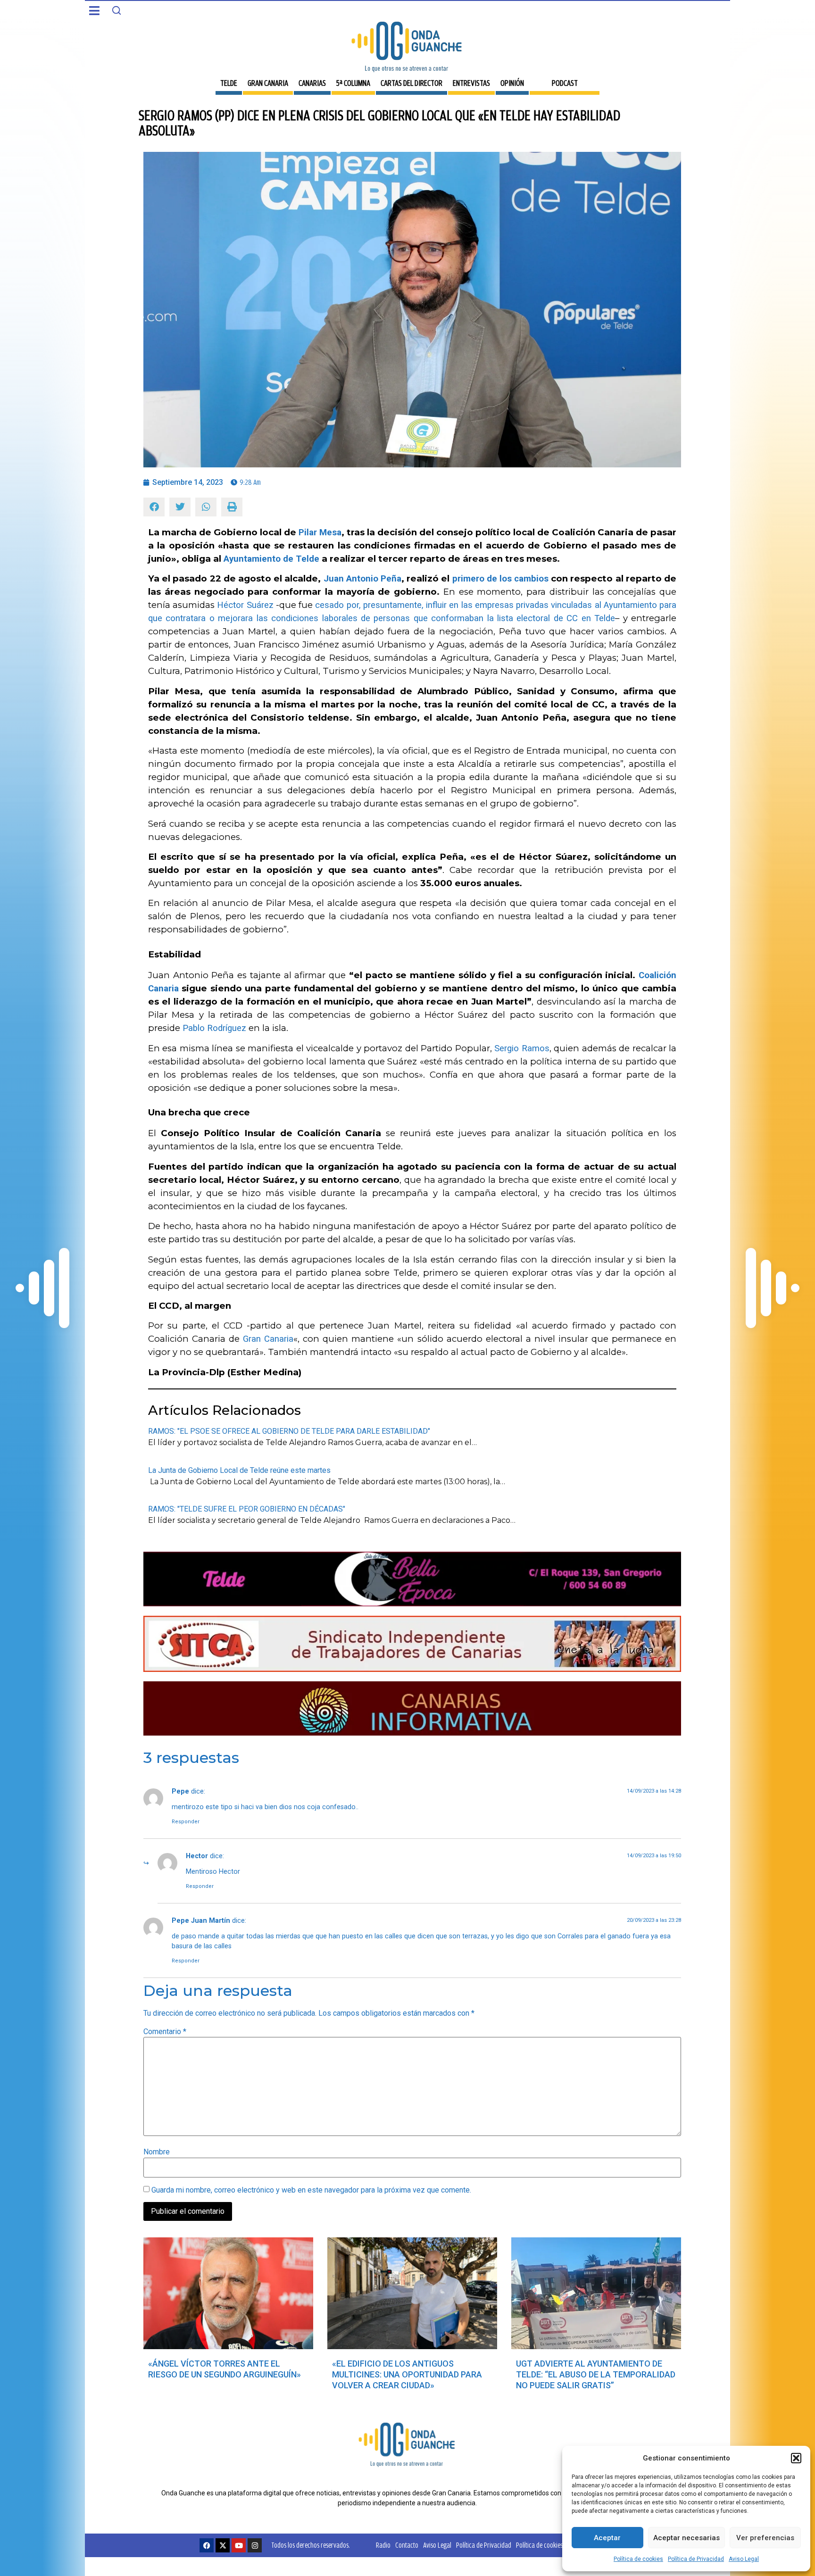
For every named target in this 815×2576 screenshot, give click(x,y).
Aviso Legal (744, 2559)
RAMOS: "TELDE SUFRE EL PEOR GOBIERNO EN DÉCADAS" (247, 1509)
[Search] (116, 10)
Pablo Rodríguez (214, 1028)
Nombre (157, 2152)
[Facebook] (207, 2545)
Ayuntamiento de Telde (271, 559)
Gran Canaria (268, 1339)
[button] (796, 2458)
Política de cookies (638, 2559)
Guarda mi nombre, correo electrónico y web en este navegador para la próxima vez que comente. (311, 2190)
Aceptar (607, 2538)
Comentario (165, 2032)
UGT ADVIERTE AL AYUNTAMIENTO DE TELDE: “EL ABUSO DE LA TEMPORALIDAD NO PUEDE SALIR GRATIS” (596, 2374)
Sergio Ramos (522, 1048)
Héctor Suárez (245, 605)
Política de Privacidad (696, 2559)
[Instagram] (255, 2545)
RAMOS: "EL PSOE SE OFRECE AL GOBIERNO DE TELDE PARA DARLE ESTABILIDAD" (289, 1431)
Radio (383, 2545)
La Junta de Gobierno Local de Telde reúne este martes (239, 1470)
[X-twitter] (223, 2545)
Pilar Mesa (320, 532)
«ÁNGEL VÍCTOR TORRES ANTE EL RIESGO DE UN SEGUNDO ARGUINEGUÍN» (225, 2369)
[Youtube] (239, 2545)
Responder (186, 1822)
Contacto (407, 2545)
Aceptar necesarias (686, 2538)
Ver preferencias (765, 2538)
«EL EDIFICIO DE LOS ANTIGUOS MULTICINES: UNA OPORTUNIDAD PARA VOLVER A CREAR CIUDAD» (407, 2374)
